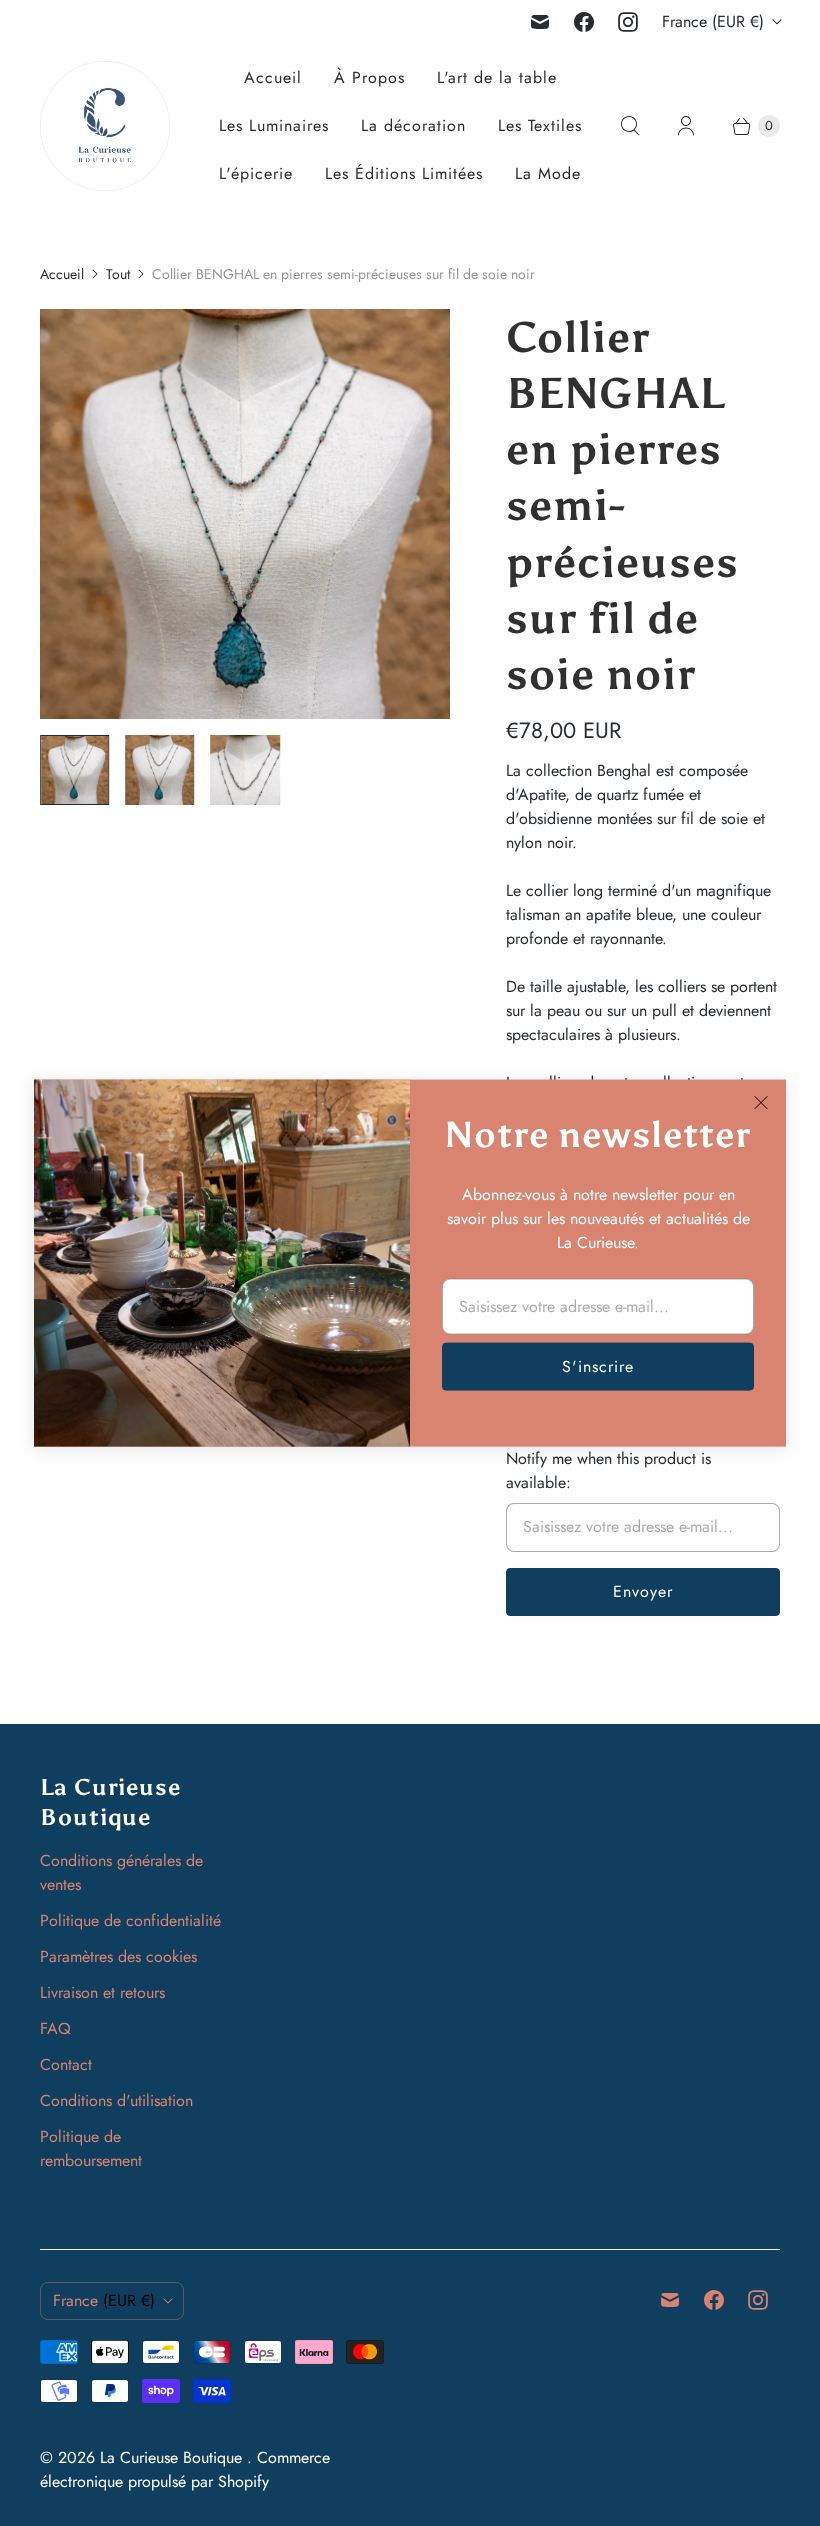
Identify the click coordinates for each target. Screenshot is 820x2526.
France (713, 21)
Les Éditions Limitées (404, 173)
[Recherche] (630, 126)
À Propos (369, 77)
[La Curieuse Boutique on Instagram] (628, 22)
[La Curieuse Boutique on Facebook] (584, 22)
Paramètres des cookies (118, 1956)
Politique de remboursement (91, 2148)
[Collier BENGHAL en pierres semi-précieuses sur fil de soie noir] (245, 514)
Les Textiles (540, 125)
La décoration (413, 125)
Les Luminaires (274, 125)
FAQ (55, 2028)
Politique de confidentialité (130, 1920)
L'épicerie (256, 173)
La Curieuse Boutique (173, 2457)
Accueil (273, 77)
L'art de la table (497, 77)
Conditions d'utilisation (116, 2100)
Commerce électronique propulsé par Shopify (185, 2469)
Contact (66, 2064)
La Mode (548, 173)
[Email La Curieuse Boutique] (540, 22)
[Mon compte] (686, 126)
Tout (118, 274)
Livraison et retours (102, 1992)
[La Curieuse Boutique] (105, 126)
